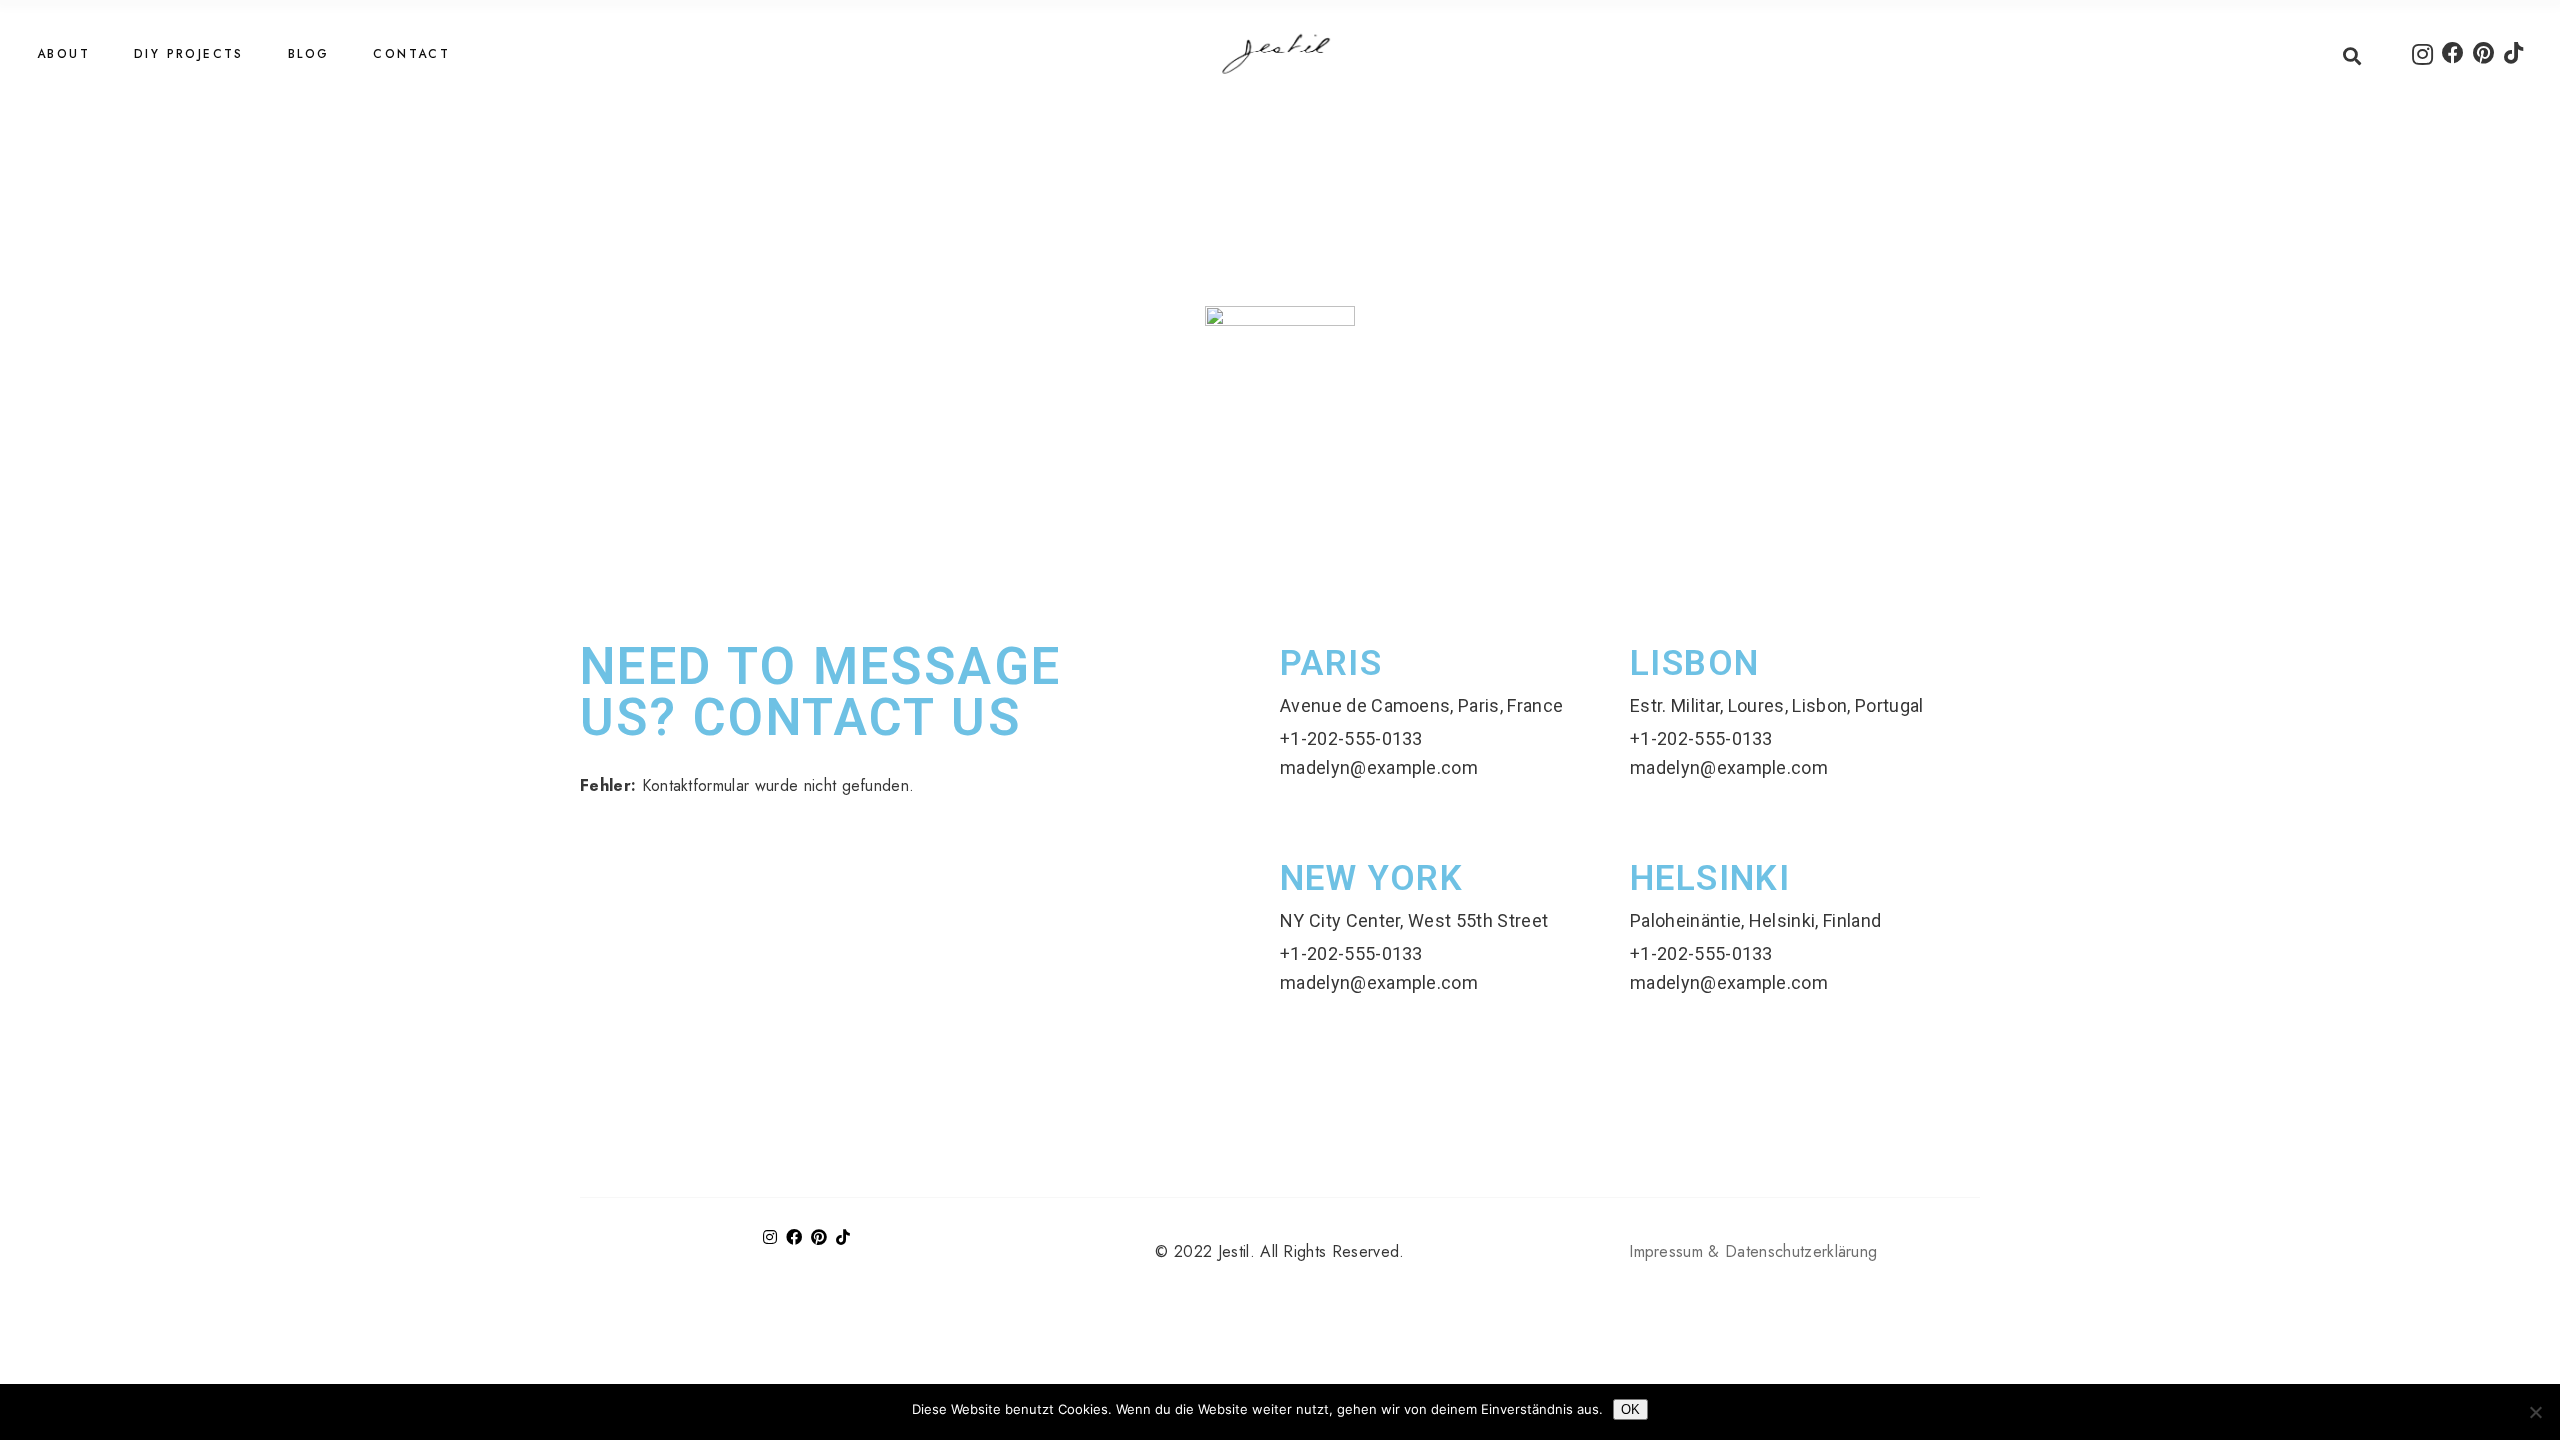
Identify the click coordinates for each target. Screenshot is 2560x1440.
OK (1630, 1409)
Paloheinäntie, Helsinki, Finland (1755, 920)
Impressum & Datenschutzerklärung (1753, 1251)
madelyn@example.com (1379, 767)
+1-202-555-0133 (1351, 738)
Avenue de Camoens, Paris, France (1421, 705)
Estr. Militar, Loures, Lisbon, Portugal (1776, 705)
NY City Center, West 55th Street (1414, 920)
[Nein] (2535, 1412)
